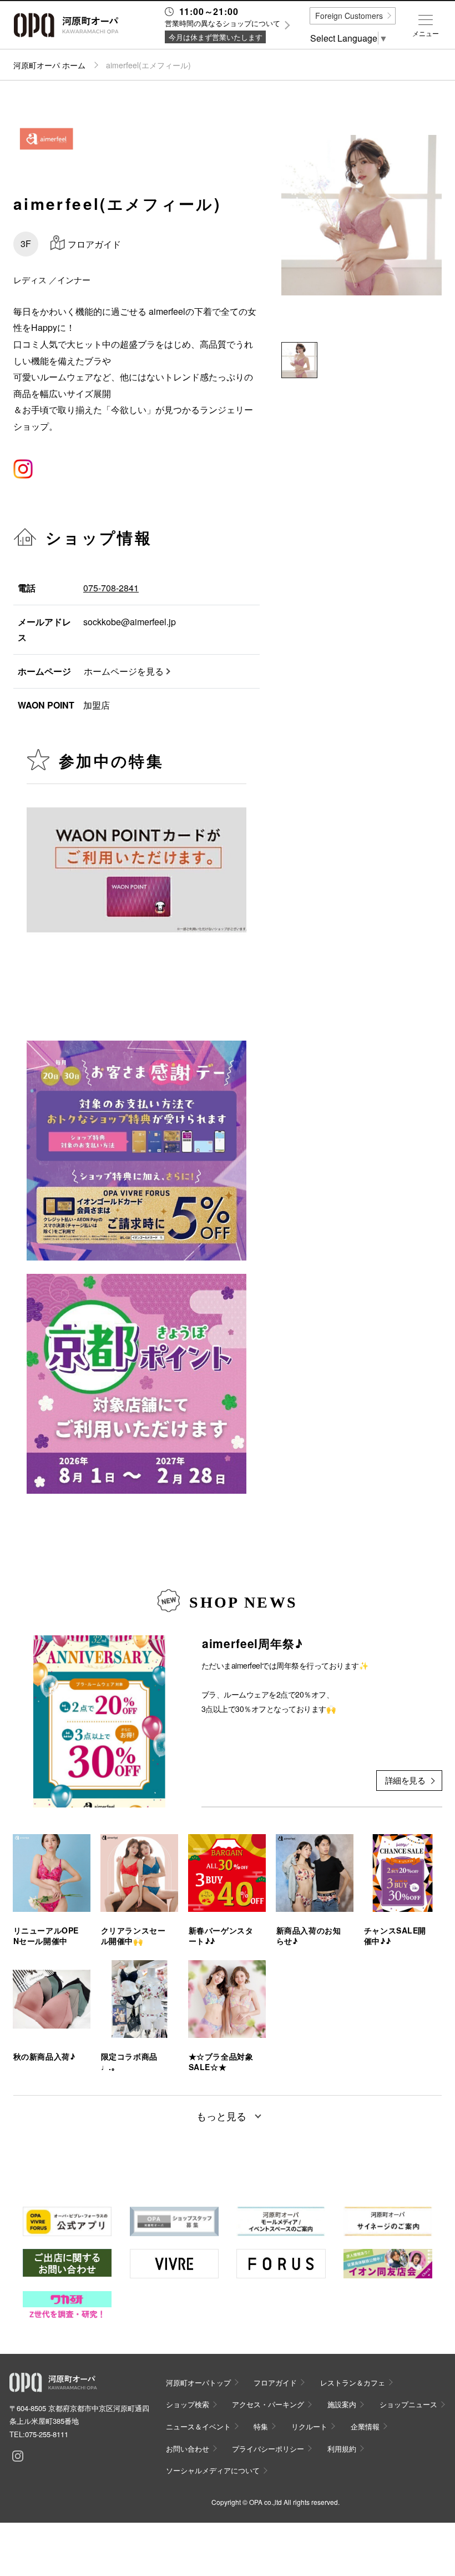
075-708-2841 (111, 588)
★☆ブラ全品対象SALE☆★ (221, 2062)
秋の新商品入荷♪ (44, 2057)
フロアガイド (275, 2382)
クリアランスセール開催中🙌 (133, 1936)
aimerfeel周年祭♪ (252, 1643)
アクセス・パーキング (268, 2404)
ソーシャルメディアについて (213, 2470)
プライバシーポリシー (268, 2449)
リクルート (309, 2426)
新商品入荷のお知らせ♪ (309, 1936)
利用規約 (342, 2449)
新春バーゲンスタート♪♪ (221, 1936)
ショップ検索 (188, 2404)
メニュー (426, 33)
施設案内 (342, 2404)
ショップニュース (408, 2404)
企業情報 (365, 2426)
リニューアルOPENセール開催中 (46, 1936)
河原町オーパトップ (198, 2382)
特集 (261, 2426)
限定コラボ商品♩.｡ (129, 2062)
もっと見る (221, 2116)
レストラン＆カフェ (353, 2382)
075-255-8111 (47, 2434)
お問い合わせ (188, 2449)
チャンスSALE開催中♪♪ (395, 1936)
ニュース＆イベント (198, 2426)
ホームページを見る (124, 671)
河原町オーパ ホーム (49, 65)
